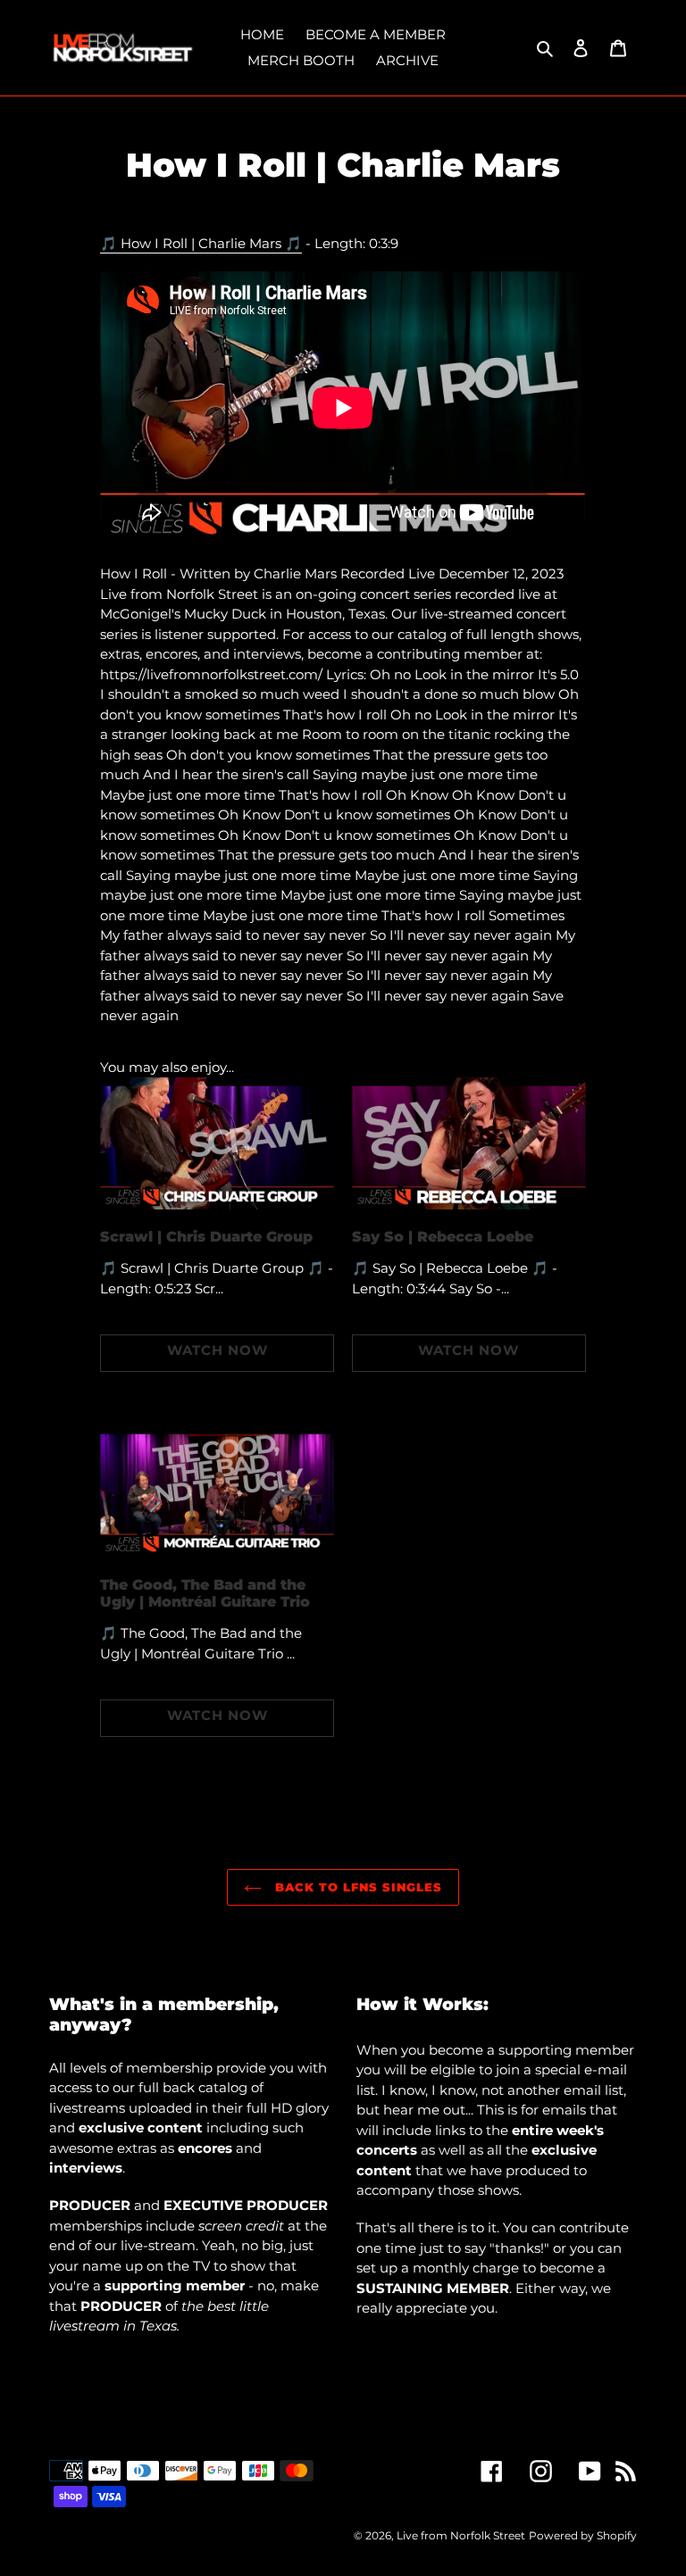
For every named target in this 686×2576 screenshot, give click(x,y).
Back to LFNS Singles (357, 1887)
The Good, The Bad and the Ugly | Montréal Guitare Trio (205, 1593)
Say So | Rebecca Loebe (443, 1237)
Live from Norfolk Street (461, 2535)
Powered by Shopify (583, 2535)
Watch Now (218, 1350)
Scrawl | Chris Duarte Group (206, 1237)
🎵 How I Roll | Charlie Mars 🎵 (201, 243)
